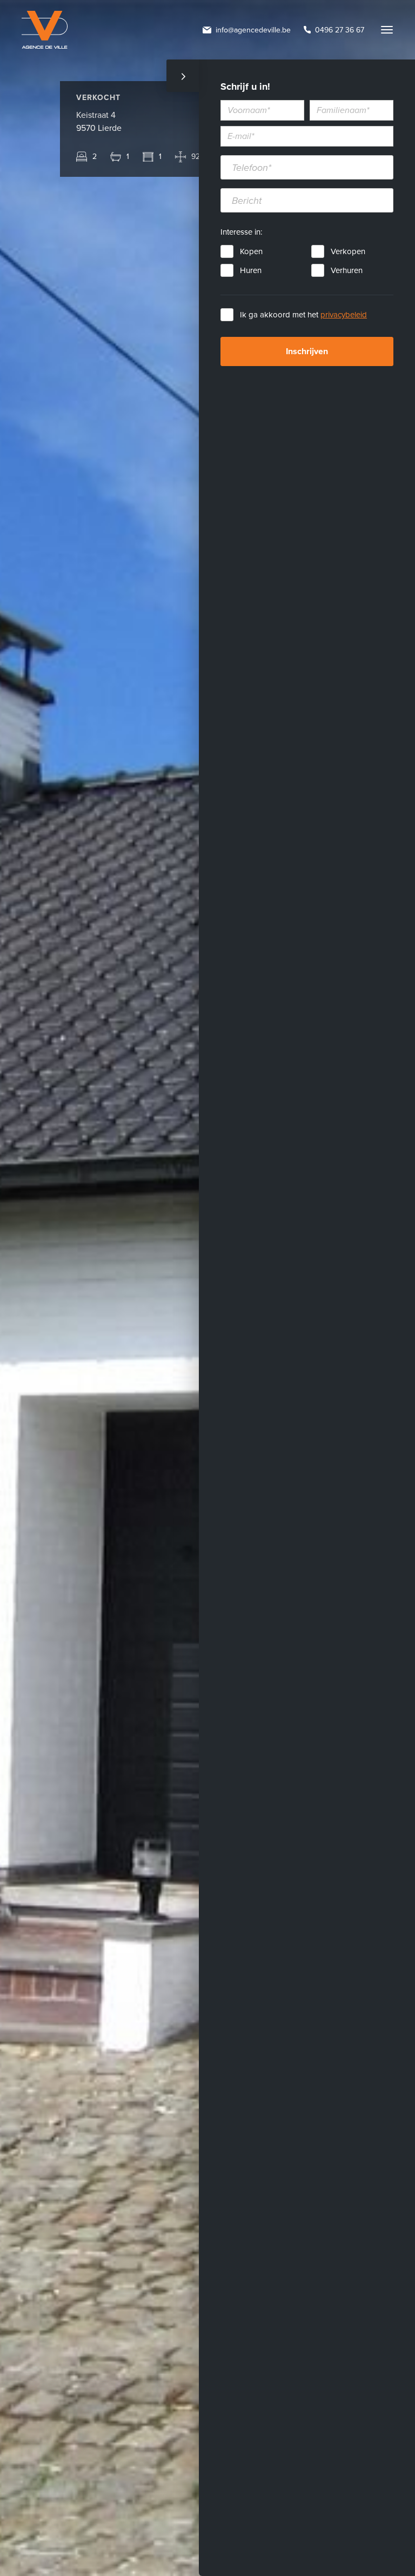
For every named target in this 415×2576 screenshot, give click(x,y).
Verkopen (348, 251)
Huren (251, 270)
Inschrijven (307, 351)
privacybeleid (344, 315)
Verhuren (347, 270)
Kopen (251, 251)
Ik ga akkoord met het (303, 315)
